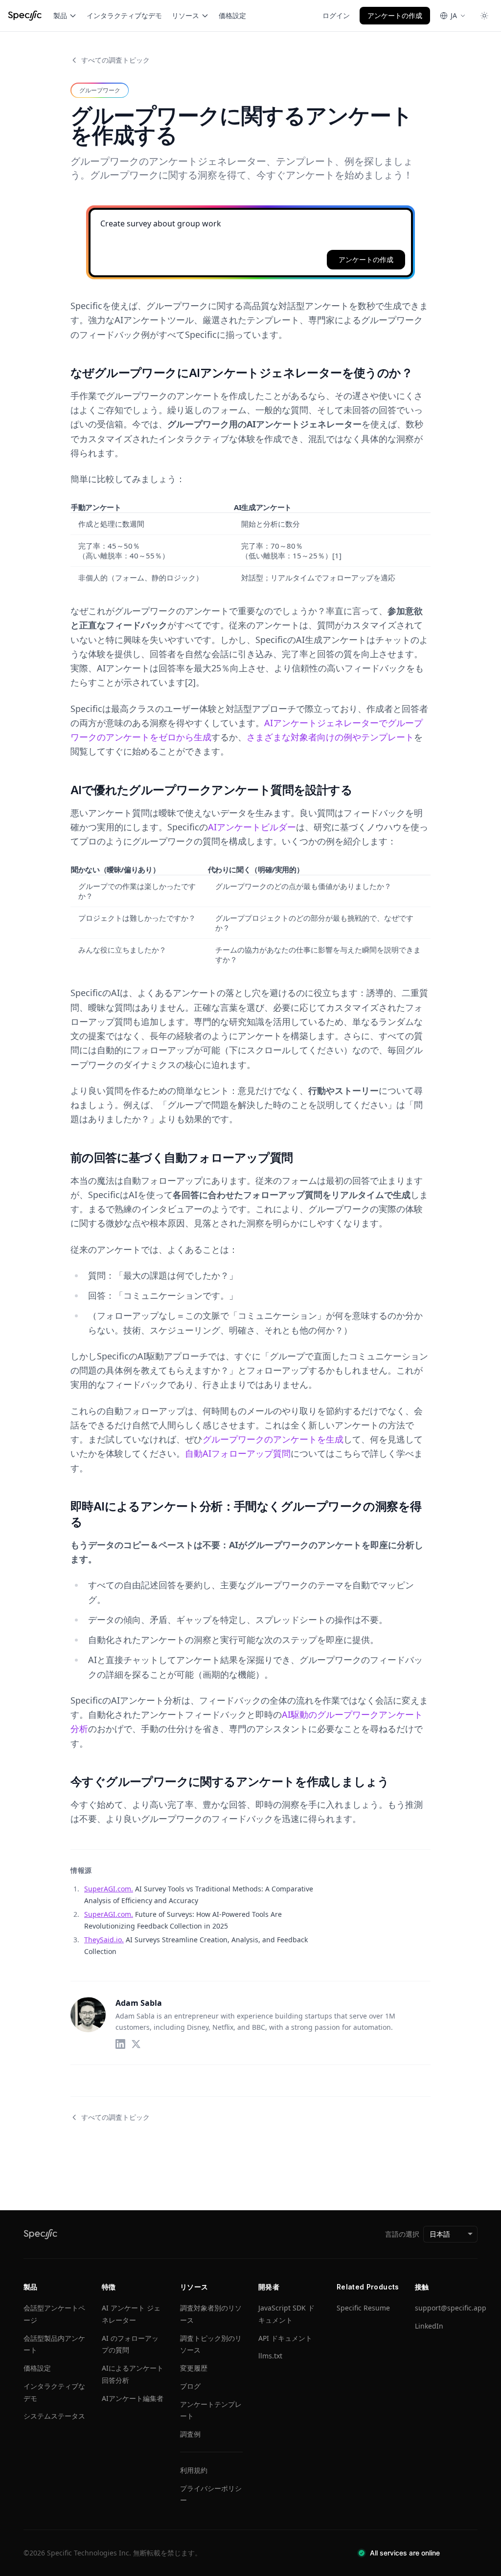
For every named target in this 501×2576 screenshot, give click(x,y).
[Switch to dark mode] (484, 16)
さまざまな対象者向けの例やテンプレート (330, 737)
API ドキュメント (285, 2338)
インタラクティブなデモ (124, 15)
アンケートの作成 (395, 15)
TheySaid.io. (104, 1940)
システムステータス (54, 2416)
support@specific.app (451, 2308)
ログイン (336, 15)
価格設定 (232, 15)
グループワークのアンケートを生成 (273, 1439)
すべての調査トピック (115, 60)
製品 (60, 15)
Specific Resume (363, 2308)
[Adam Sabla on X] (136, 2044)
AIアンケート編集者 (133, 2398)
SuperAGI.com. (109, 1889)
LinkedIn (429, 2326)
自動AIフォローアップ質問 (238, 1453)
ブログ (190, 2386)
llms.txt (270, 2356)
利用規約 (194, 2470)
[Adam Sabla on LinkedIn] (120, 2044)
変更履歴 (194, 2368)
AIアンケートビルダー (252, 827)
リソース (185, 15)
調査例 (190, 2434)
